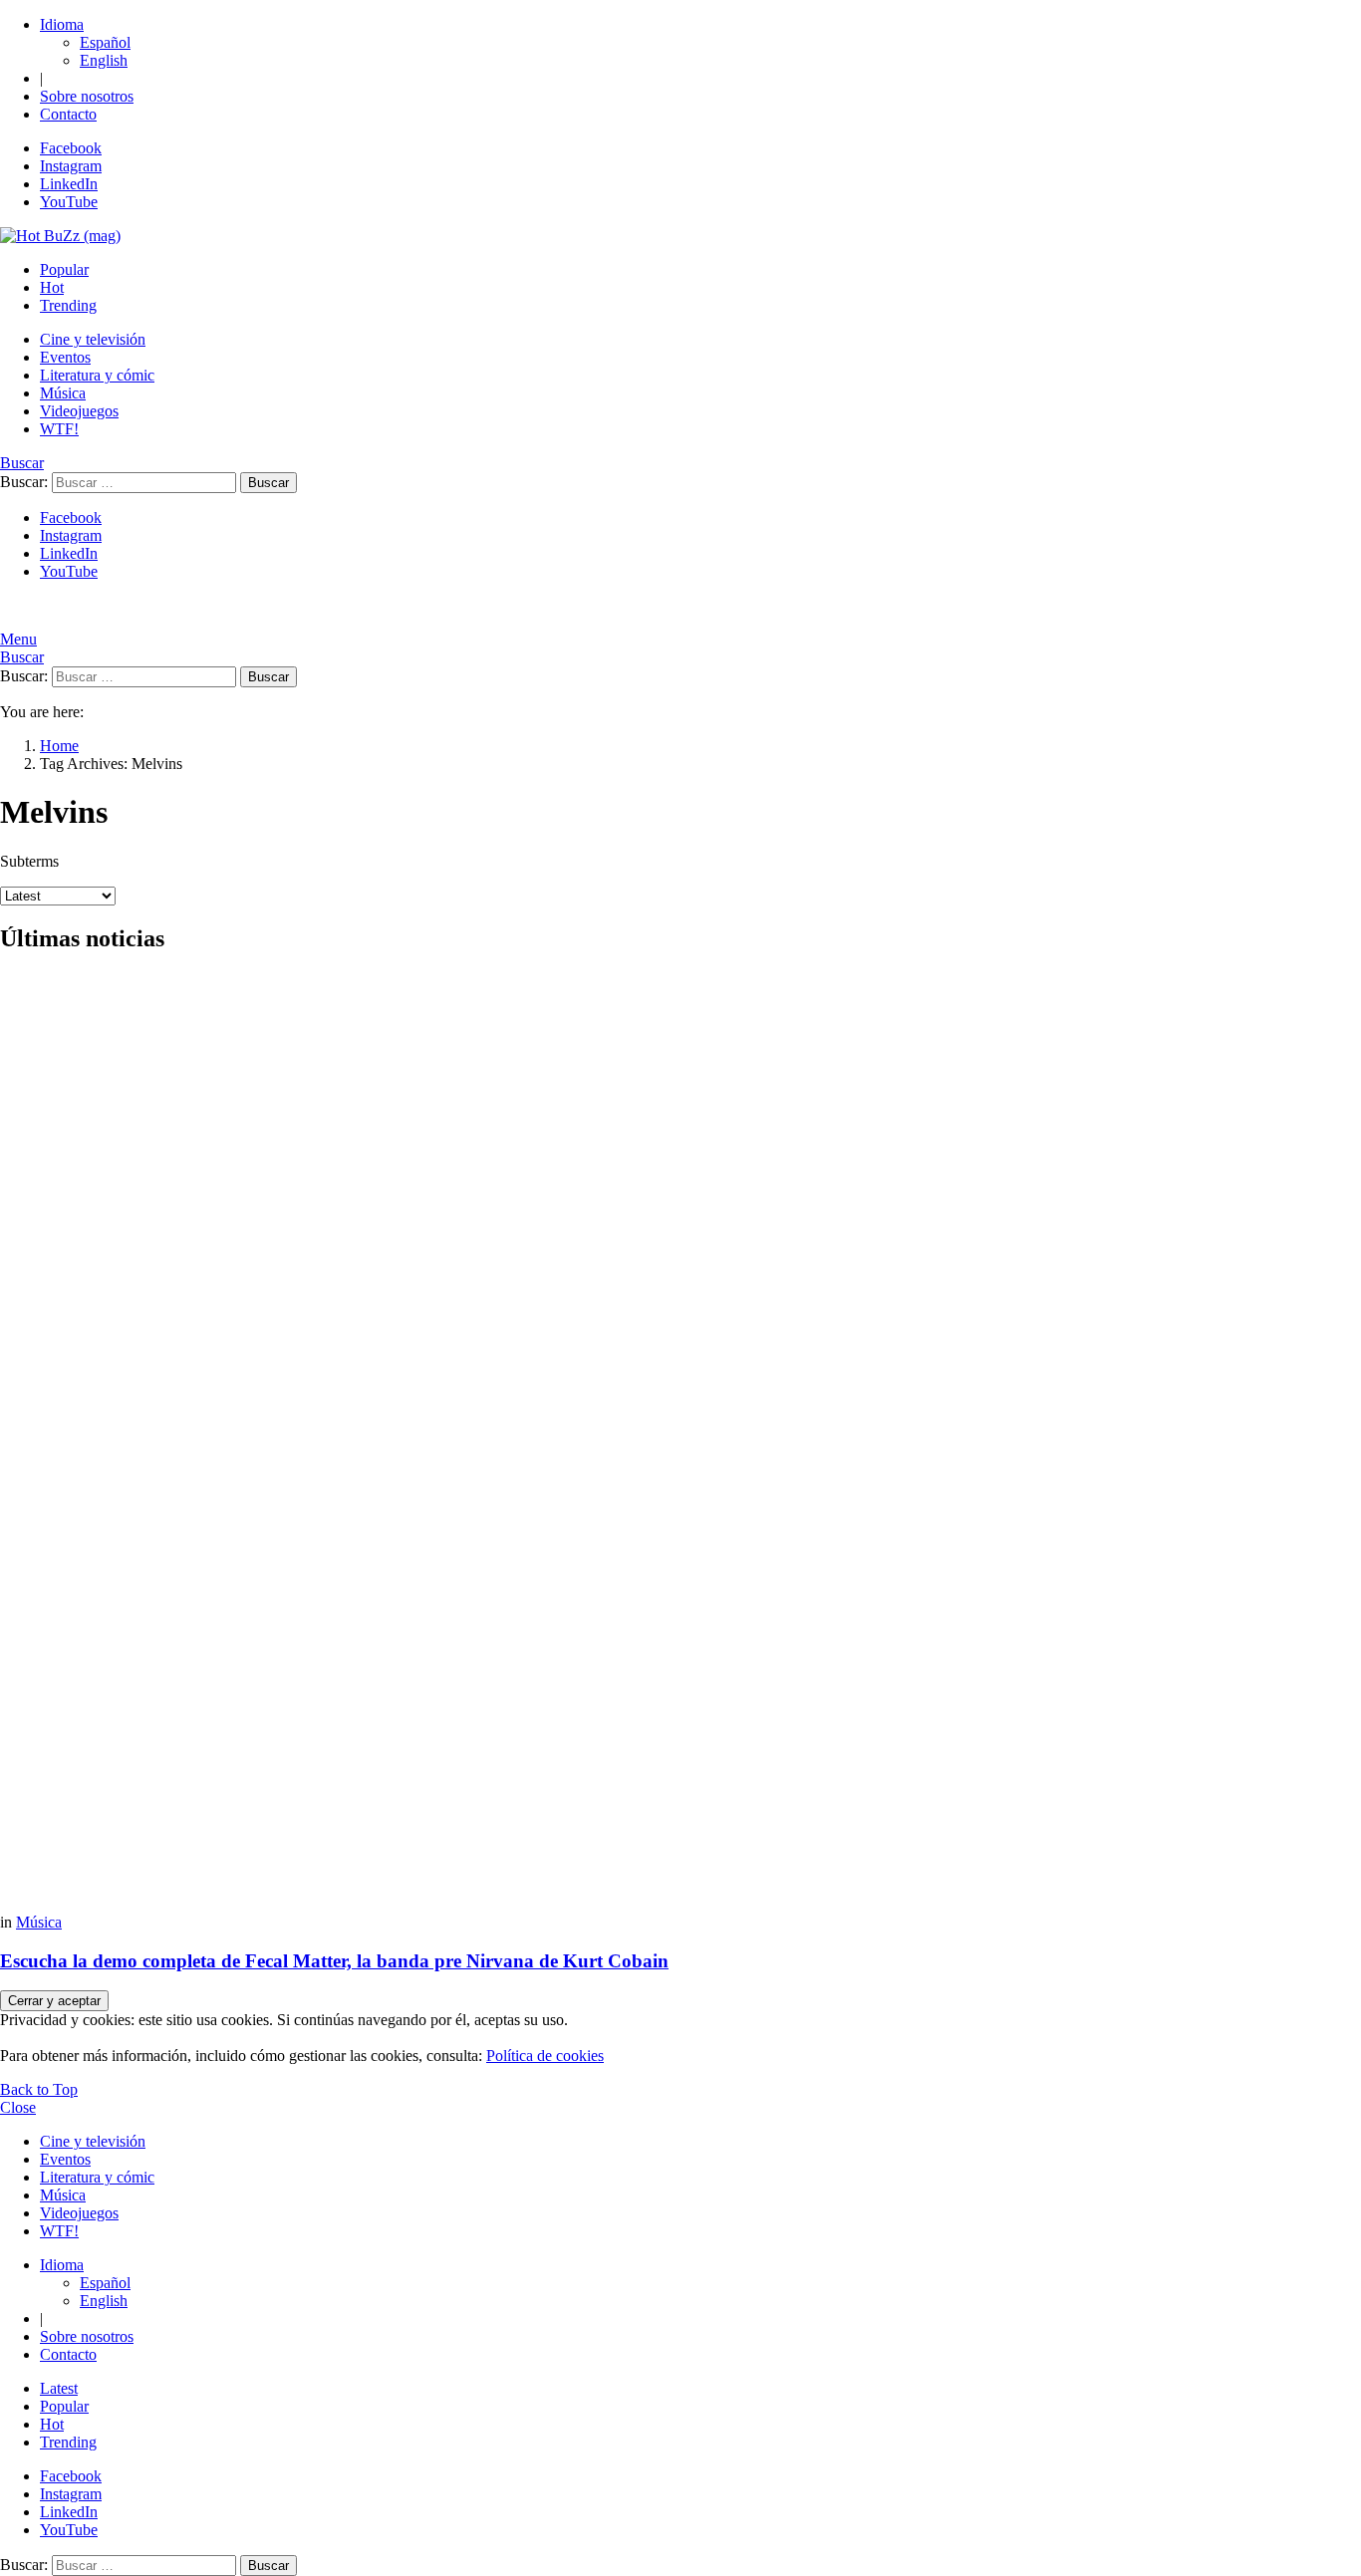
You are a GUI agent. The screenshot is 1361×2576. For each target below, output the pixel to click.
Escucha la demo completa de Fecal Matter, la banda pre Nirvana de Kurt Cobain (334, 1961)
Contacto (68, 114)
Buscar (269, 483)
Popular (64, 269)
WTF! (59, 429)
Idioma (62, 24)
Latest (59, 2388)
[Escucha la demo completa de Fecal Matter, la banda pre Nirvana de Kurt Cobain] (680, 1443)
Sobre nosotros (87, 96)
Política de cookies (545, 2056)
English (104, 60)
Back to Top (39, 2089)
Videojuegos (79, 411)
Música (63, 393)
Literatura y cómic (97, 375)
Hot (52, 287)
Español (105, 42)
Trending (68, 305)
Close (18, 2107)
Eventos (65, 357)
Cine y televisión (93, 339)
